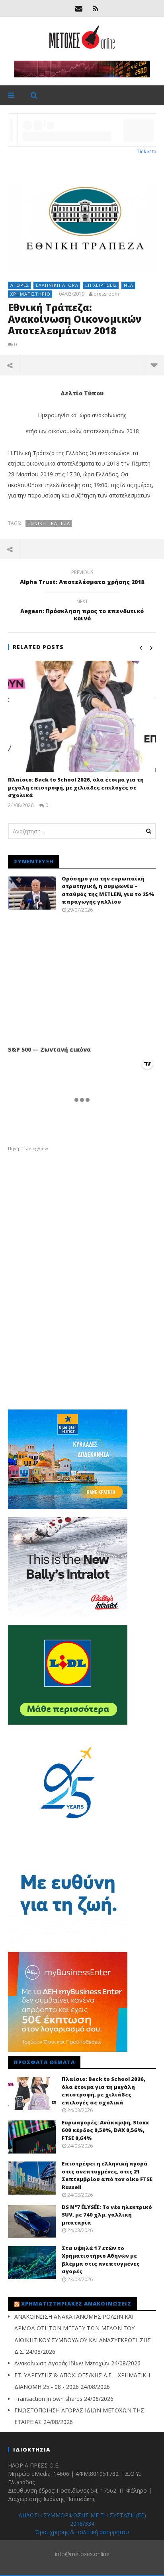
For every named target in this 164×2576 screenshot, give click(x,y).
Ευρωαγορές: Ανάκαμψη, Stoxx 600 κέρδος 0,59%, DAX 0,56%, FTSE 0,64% (105, 2130)
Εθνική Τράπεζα (49, 523)
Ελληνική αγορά (57, 285)
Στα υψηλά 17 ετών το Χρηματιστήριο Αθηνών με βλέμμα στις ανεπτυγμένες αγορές (101, 2260)
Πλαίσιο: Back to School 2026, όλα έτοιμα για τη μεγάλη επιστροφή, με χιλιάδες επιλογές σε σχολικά (76, 787)
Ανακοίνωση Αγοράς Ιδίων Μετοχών (62, 2363)
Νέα (129, 285)
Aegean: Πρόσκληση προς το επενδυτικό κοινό (82, 611)
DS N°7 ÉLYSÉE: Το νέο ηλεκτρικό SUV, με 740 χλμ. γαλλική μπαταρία (107, 2215)
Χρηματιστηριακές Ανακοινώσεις (76, 2304)
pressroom (106, 294)
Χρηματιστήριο (30, 294)
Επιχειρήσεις (101, 285)
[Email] (79, 8)
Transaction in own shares (48, 2399)
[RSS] (96, 8)
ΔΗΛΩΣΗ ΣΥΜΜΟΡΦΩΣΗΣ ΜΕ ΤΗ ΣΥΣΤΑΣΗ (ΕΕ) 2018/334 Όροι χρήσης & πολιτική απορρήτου (82, 2524)
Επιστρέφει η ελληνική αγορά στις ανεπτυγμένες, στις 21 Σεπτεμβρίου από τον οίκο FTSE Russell (107, 2175)
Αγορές (20, 285)
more (154, 365)
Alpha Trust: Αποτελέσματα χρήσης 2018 (82, 578)
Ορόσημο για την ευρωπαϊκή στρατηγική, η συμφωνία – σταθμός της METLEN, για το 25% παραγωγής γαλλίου (108, 890)
